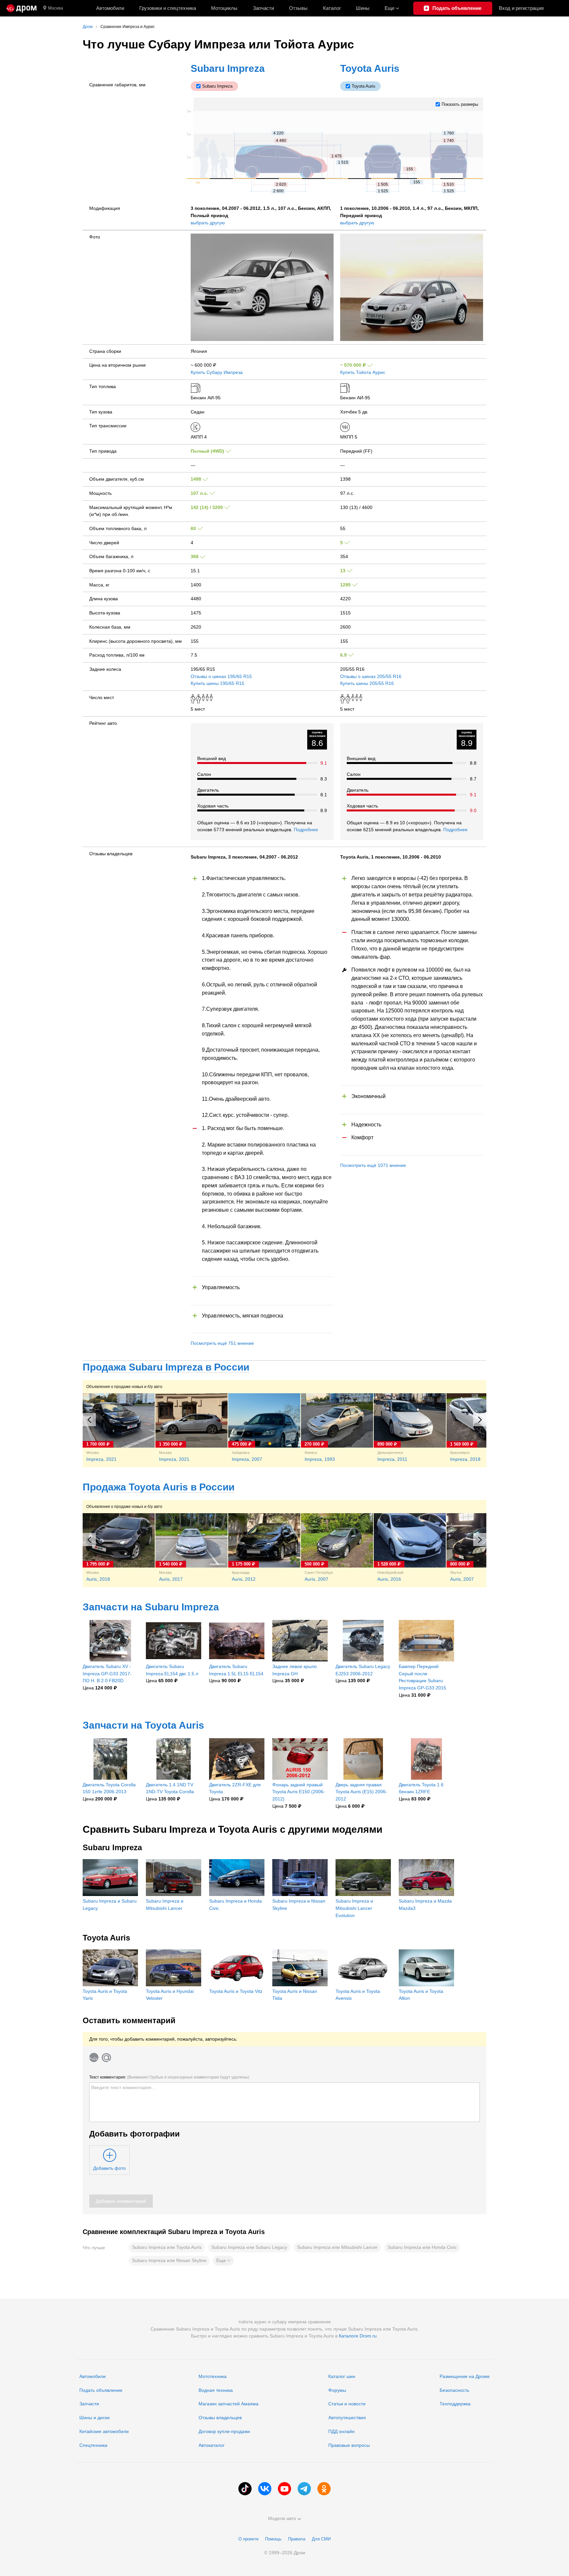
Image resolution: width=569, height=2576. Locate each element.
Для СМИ (321, 2539)
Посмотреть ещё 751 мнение (222, 1343)
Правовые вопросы (349, 2445)
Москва (55, 8)
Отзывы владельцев (220, 2418)
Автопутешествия (347, 2418)
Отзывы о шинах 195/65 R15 (221, 676)
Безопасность (454, 2390)
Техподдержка (455, 2404)
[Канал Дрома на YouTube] (284, 2489)
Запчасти (263, 8)
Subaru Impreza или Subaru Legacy (249, 2247)
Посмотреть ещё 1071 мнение (373, 1165)
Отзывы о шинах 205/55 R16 (371, 676)
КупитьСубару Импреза (217, 372)
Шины (363, 8)
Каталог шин (342, 2376)
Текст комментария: (169, 2077)
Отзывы (298, 8)
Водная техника (216, 2390)
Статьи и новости (347, 2404)
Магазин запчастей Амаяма (229, 2404)
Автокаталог (212, 2445)
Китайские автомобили (104, 2431)
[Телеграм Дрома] (304, 2489)
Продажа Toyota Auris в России (159, 1487)
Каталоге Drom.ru (358, 2336)
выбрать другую (208, 223)
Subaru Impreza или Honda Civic (422, 2247)
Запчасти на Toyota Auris (143, 1725)
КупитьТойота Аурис (363, 372)
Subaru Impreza (228, 68)
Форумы (337, 2390)
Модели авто (282, 2518)
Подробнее (306, 830)
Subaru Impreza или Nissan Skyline (169, 2260)
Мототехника (213, 2376)
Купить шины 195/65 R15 (217, 683)
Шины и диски (95, 2418)
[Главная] (22, 8)
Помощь (273, 2539)
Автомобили (110, 8)
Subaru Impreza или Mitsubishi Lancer (337, 2247)
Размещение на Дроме (465, 2376)
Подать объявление (101, 2390)
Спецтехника (93, 2445)
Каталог (332, 8)
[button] (223, 2261)
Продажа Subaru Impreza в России (166, 1367)
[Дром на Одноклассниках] (324, 2489)
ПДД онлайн (341, 2431)
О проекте (248, 2539)
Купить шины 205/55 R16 (367, 683)
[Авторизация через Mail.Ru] (106, 2057)
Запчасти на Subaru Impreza (151, 1607)
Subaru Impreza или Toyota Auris (167, 2247)
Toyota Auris (370, 68)
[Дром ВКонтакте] (265, 2489)
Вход (521, 8)
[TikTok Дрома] (245, 2489)
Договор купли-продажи (224, 2431)
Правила (297, 2539)
